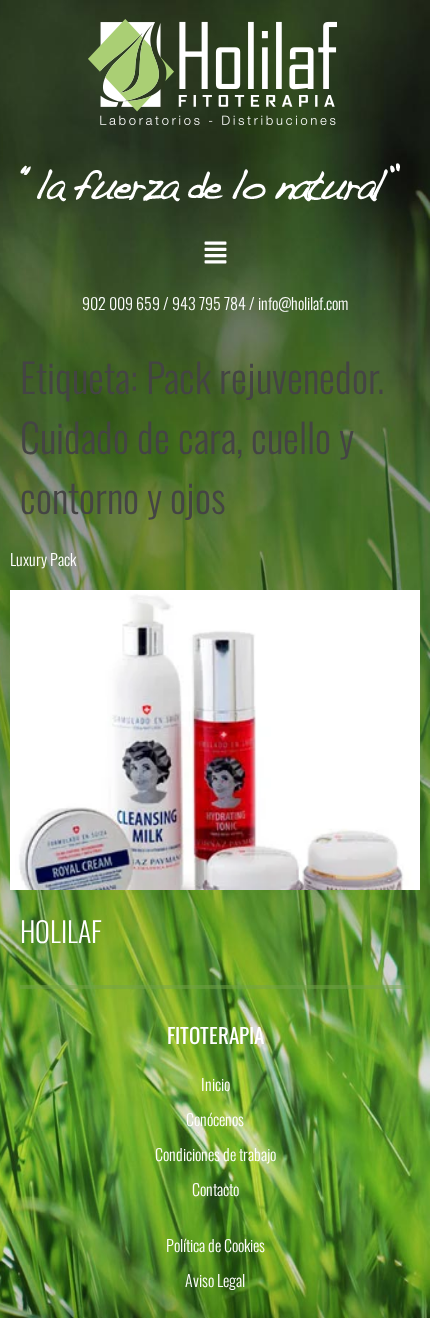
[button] (215, 252)
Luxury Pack (43, 559)
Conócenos (215, 1119)
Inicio (215, 1084)
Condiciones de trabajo (215, 1154)
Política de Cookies (215, 1245)
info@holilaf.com (303, 303)
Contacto (215, 1189)
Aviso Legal (215, 1280)
